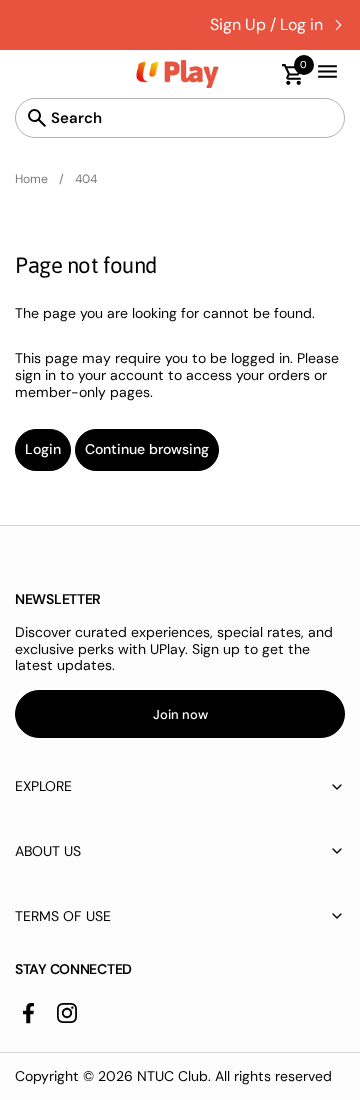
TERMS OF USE (63, 916)
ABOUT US (48, 851)
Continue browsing (147, 449)
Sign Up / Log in (266, 24)
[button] (283, 74)
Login (43, 449)
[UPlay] (177, 74)
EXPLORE (43, 786)
